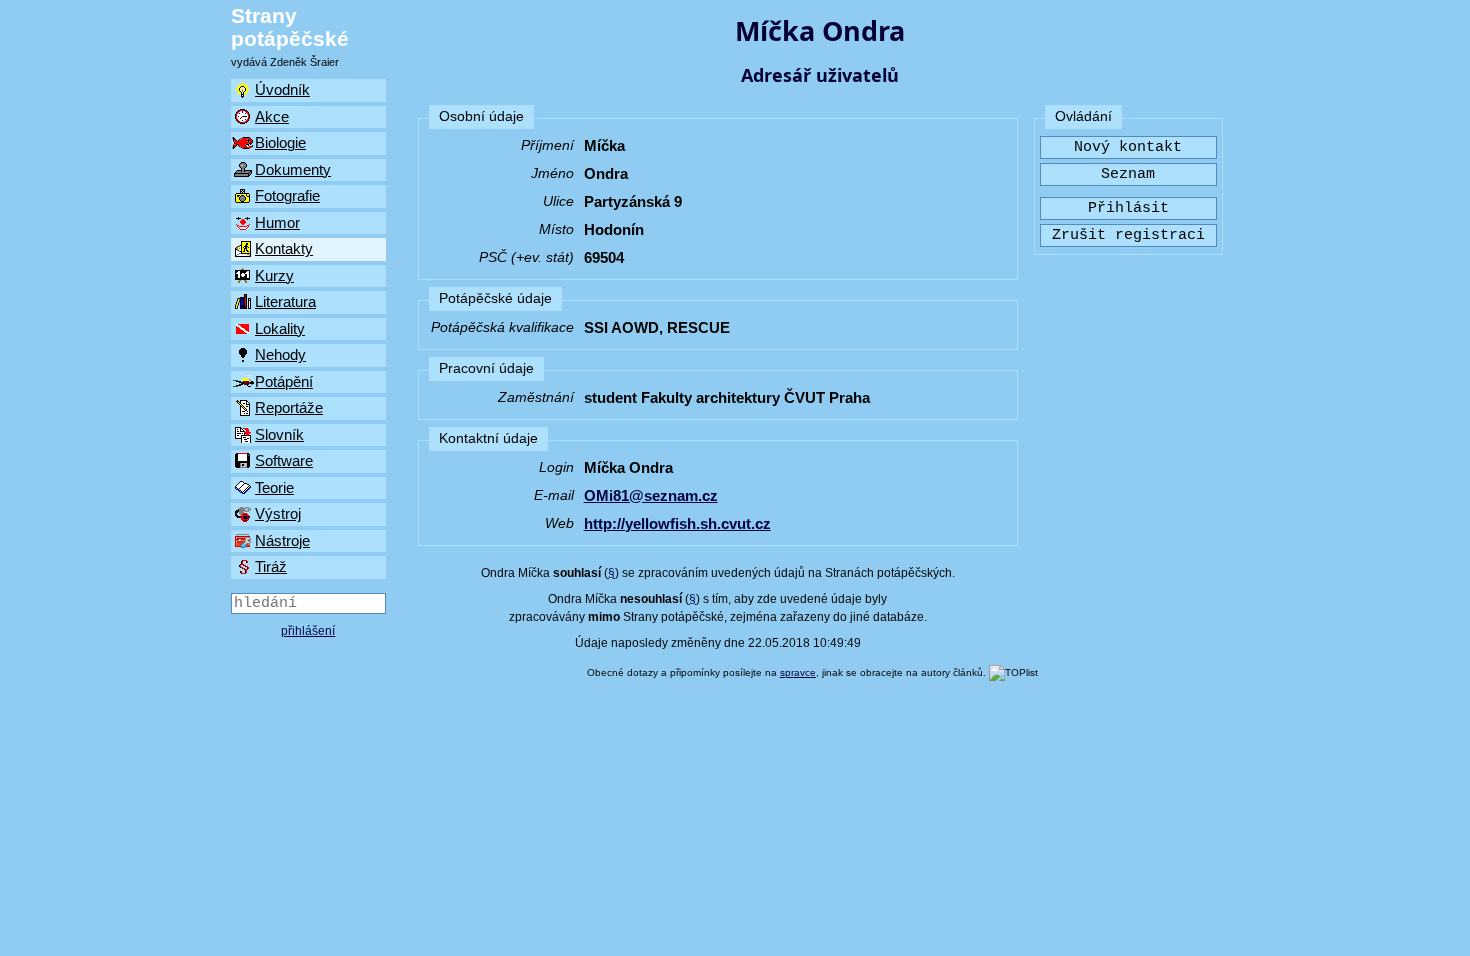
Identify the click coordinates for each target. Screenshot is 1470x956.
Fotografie (287, 195)
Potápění (284, 381)
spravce (798, 672)
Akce (272, 116)
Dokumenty (293, 169)
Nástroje (282, 540)
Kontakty (284, 248)
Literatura (285, 301)
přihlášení (308, 631)
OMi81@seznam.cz (651, 495)
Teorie (274, 487)
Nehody (280, 354)
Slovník (279, 434)
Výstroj (278, 513)
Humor (277, 222)
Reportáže (289, 407)
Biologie (280, 142)
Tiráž (271, 566)
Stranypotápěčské (290, 27)
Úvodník (282, 89)
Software (284, 460)
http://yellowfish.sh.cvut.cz (677, 523)
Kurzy (274, 275)
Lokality (280, 328)
